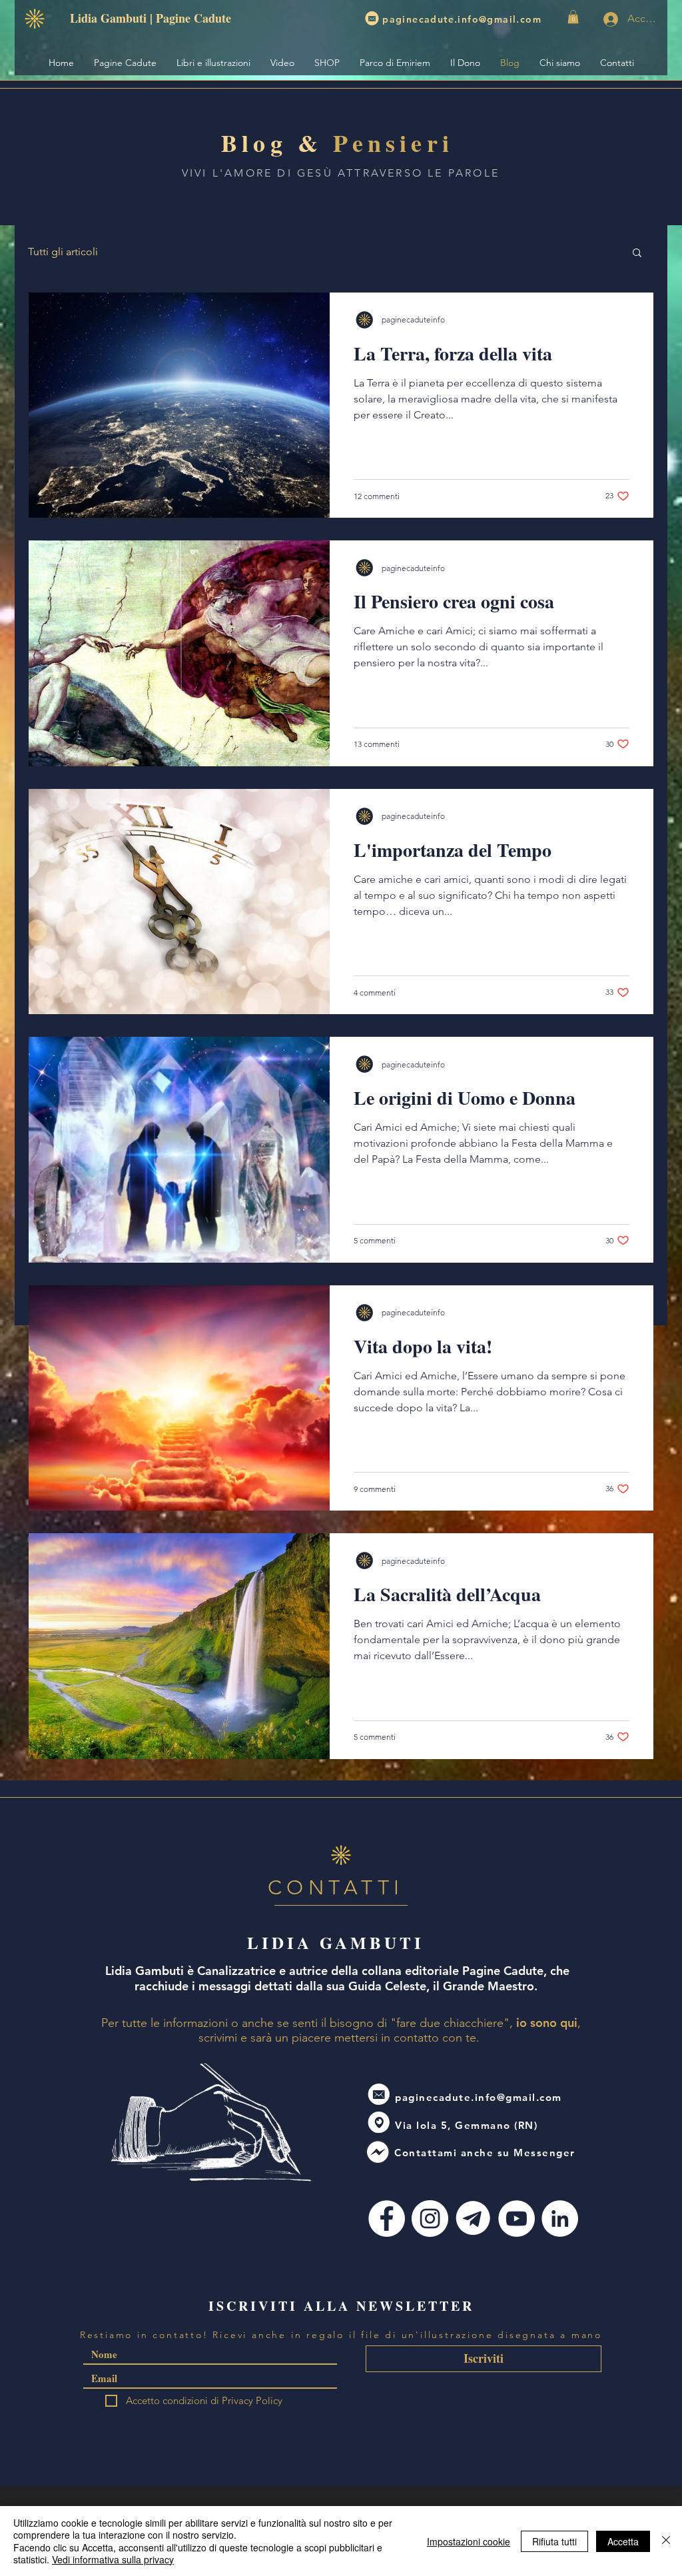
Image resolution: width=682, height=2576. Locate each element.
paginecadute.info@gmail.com (462, 19)
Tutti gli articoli (63, 252)
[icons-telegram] (473, 2219)
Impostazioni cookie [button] (469, 2541)
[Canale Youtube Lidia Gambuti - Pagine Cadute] (516, 2219)
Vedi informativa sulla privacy (113, 2559)
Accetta (623, 2541)
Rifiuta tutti (554, 2541)
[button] (573, 17)
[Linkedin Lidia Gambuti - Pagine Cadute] (560, 2219)
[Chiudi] (666, 2541)
